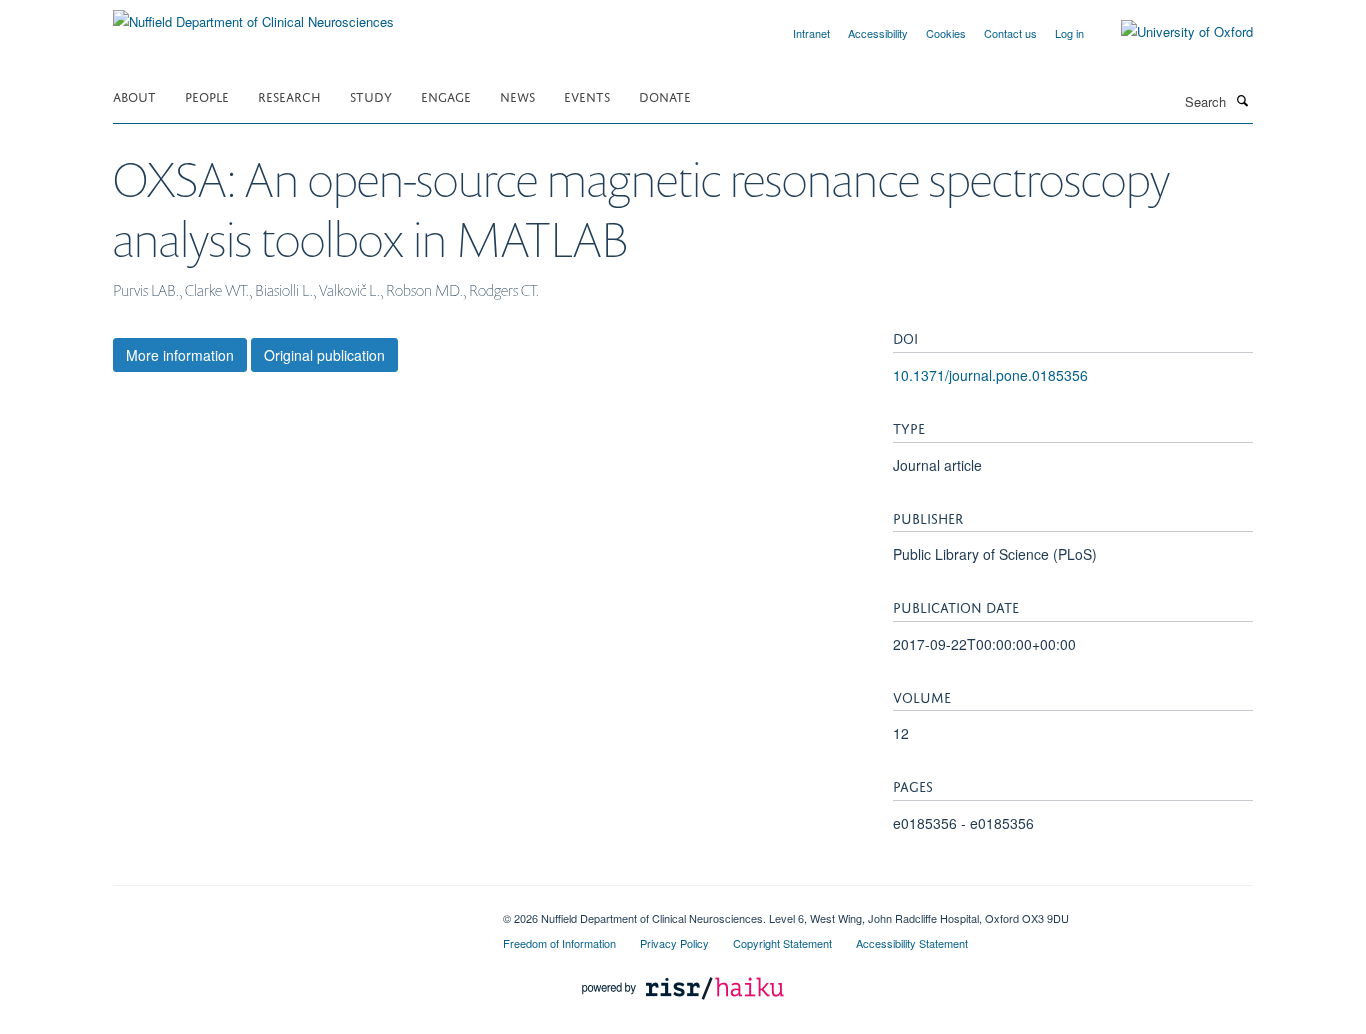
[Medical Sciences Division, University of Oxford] (293, 911)
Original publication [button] (324, 355)
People (207, 95)
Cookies (946, 33)
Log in (1069, 33)
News (517, 95)
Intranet (811, 33)
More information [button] (180, 355)
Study (371, 95)
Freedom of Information (559, 943)
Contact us (1010, 33)
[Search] (1242, 100)
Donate (665, 95)
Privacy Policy (674, 943)
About (134, 95)
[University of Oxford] (1172, 32)
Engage (446, 95)
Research (289, 95)
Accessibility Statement (912, 943)
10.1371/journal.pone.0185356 (990, 375)
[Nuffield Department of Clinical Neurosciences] (253, 14)
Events (587, 95)
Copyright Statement (782, 943)
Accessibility (878, 33)
